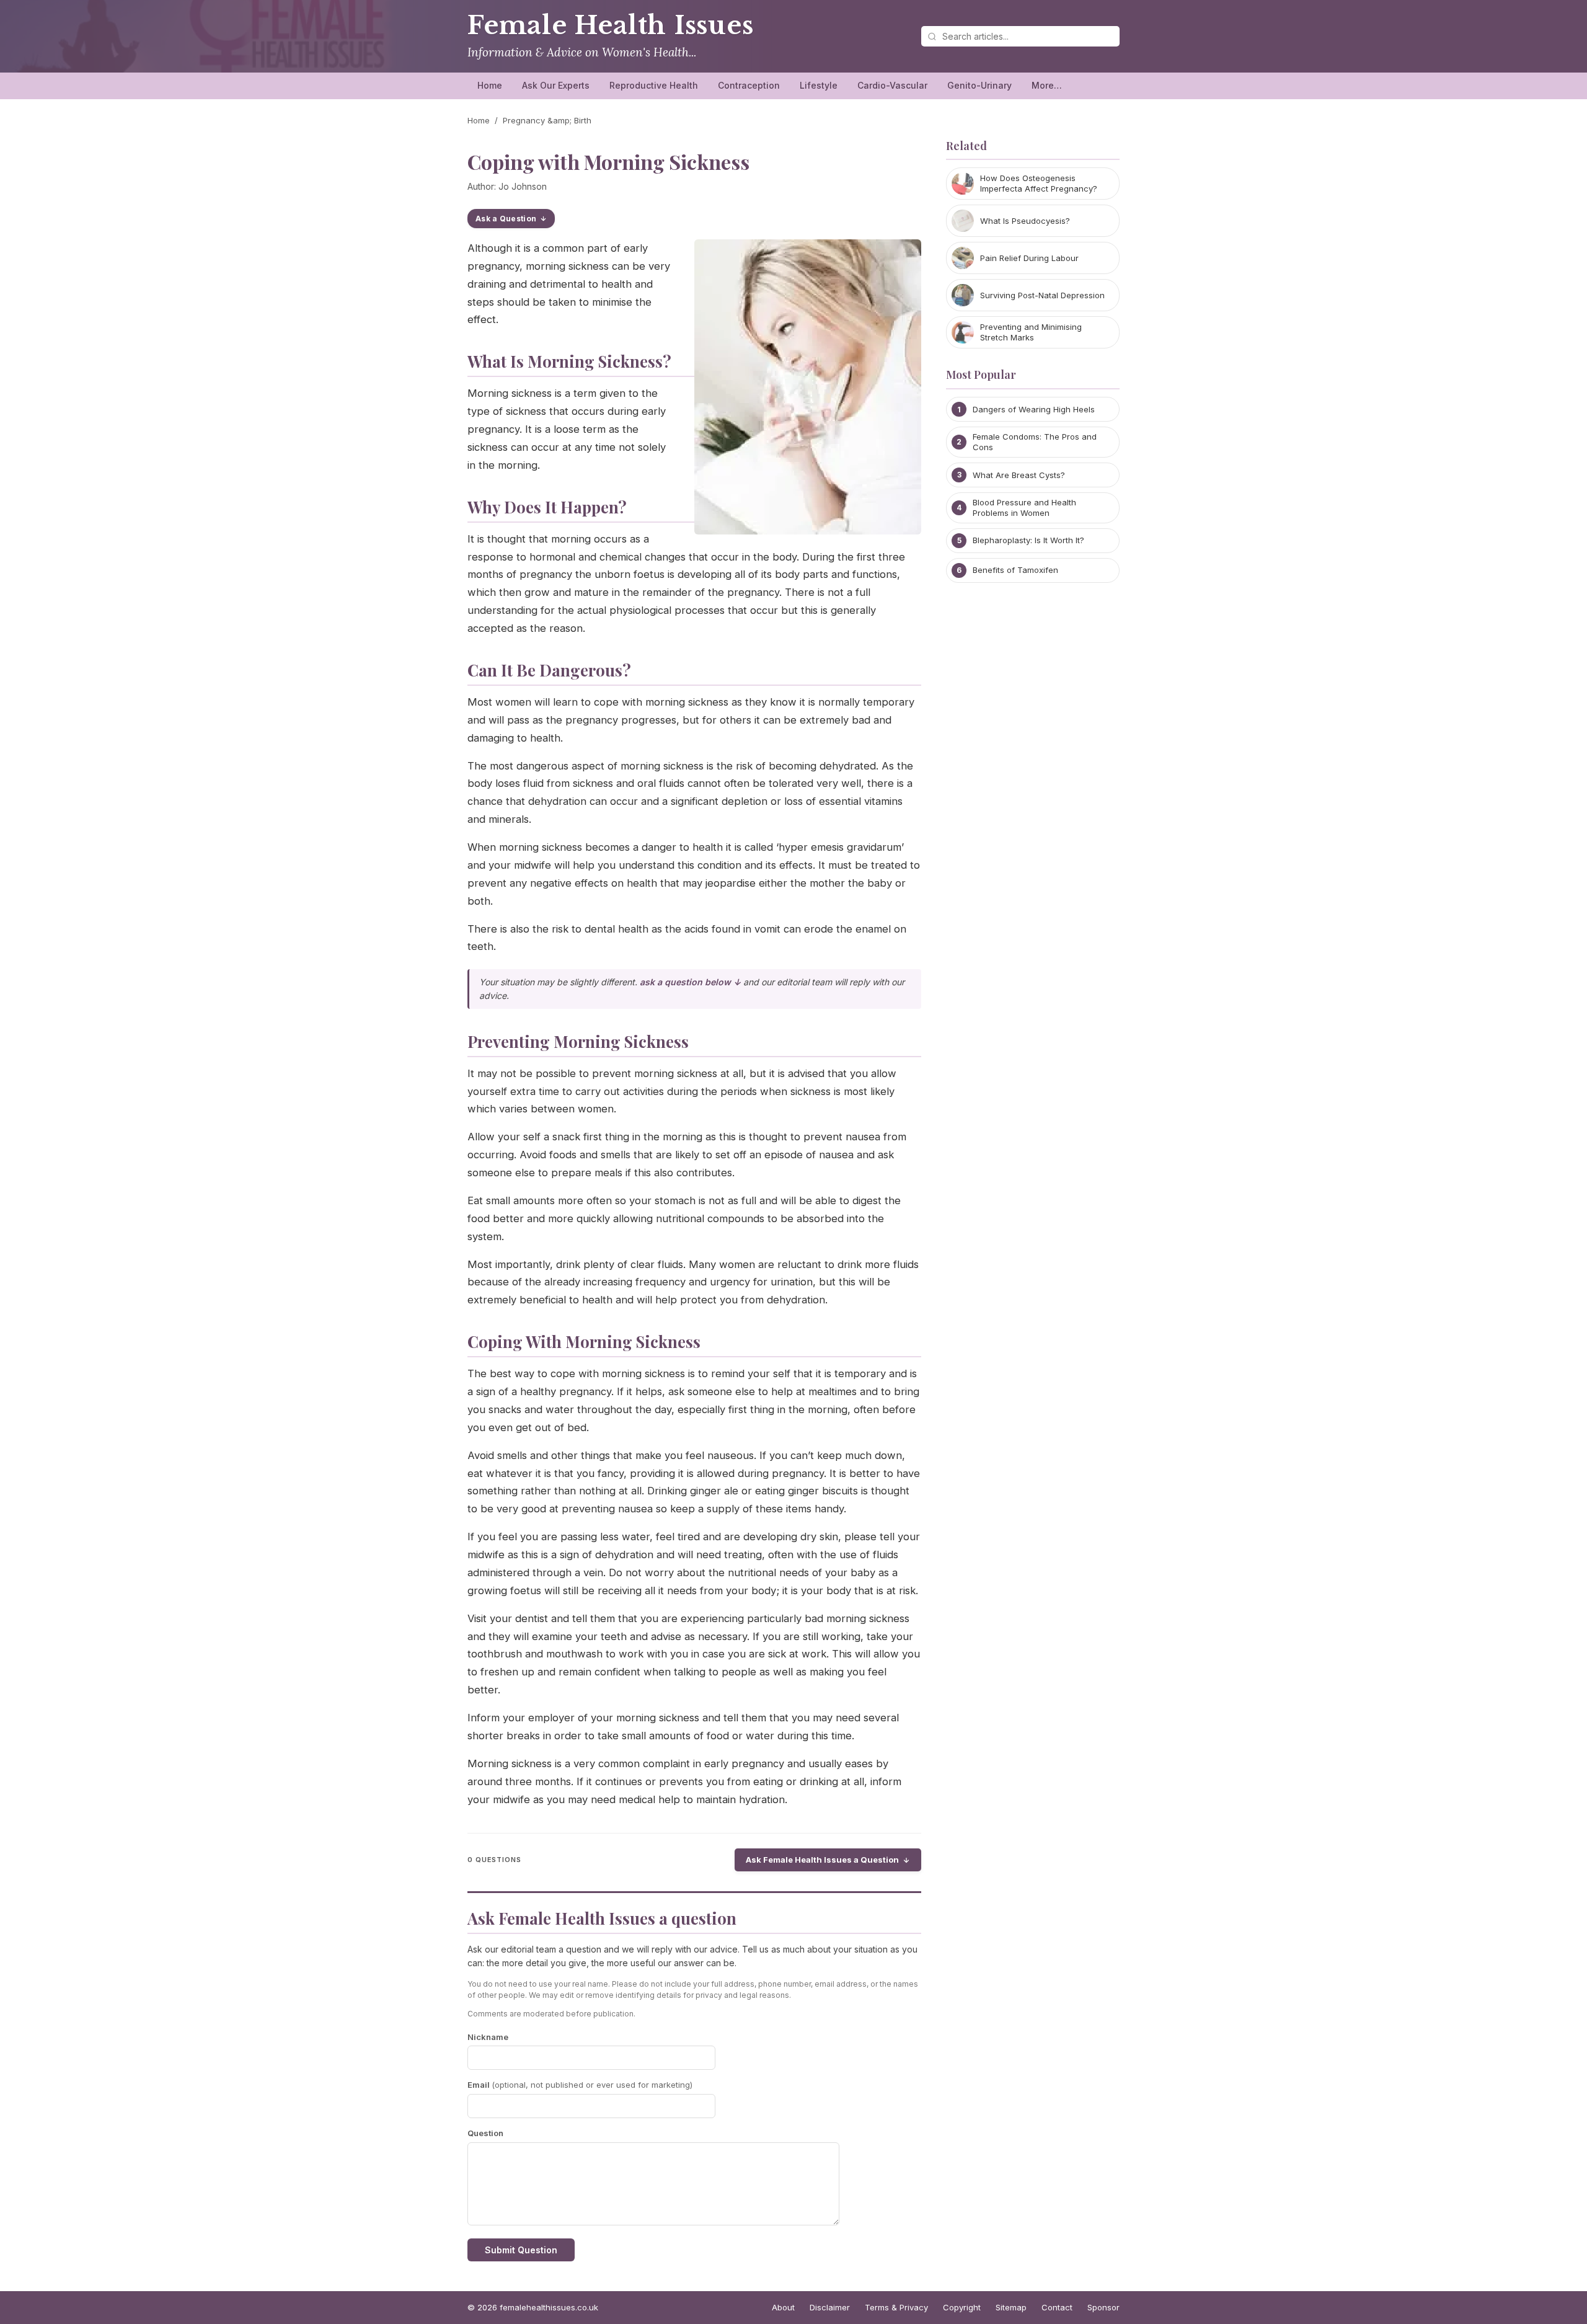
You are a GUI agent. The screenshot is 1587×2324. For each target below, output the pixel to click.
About (783, 2307)
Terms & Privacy (896, 2307)
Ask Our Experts (556, 85)
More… (1047, 85)
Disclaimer (830, 2307)
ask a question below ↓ (690, 982)
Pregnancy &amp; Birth (547, 120)
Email (580, 2085)
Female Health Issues (611, 25)
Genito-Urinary (979, 85)
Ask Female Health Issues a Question (822, 1860)
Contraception (749, 85)
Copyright (962, 2307)
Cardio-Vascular (892, 85)
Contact (1057, 2307)
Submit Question (521, 2250)
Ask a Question (506, 219)
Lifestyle (819, 85)
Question (485, 2133)
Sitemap (1011, 2307)
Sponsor (1103, 2307)
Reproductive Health (654, 85)
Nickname (488, 2037)
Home (490, 85)
